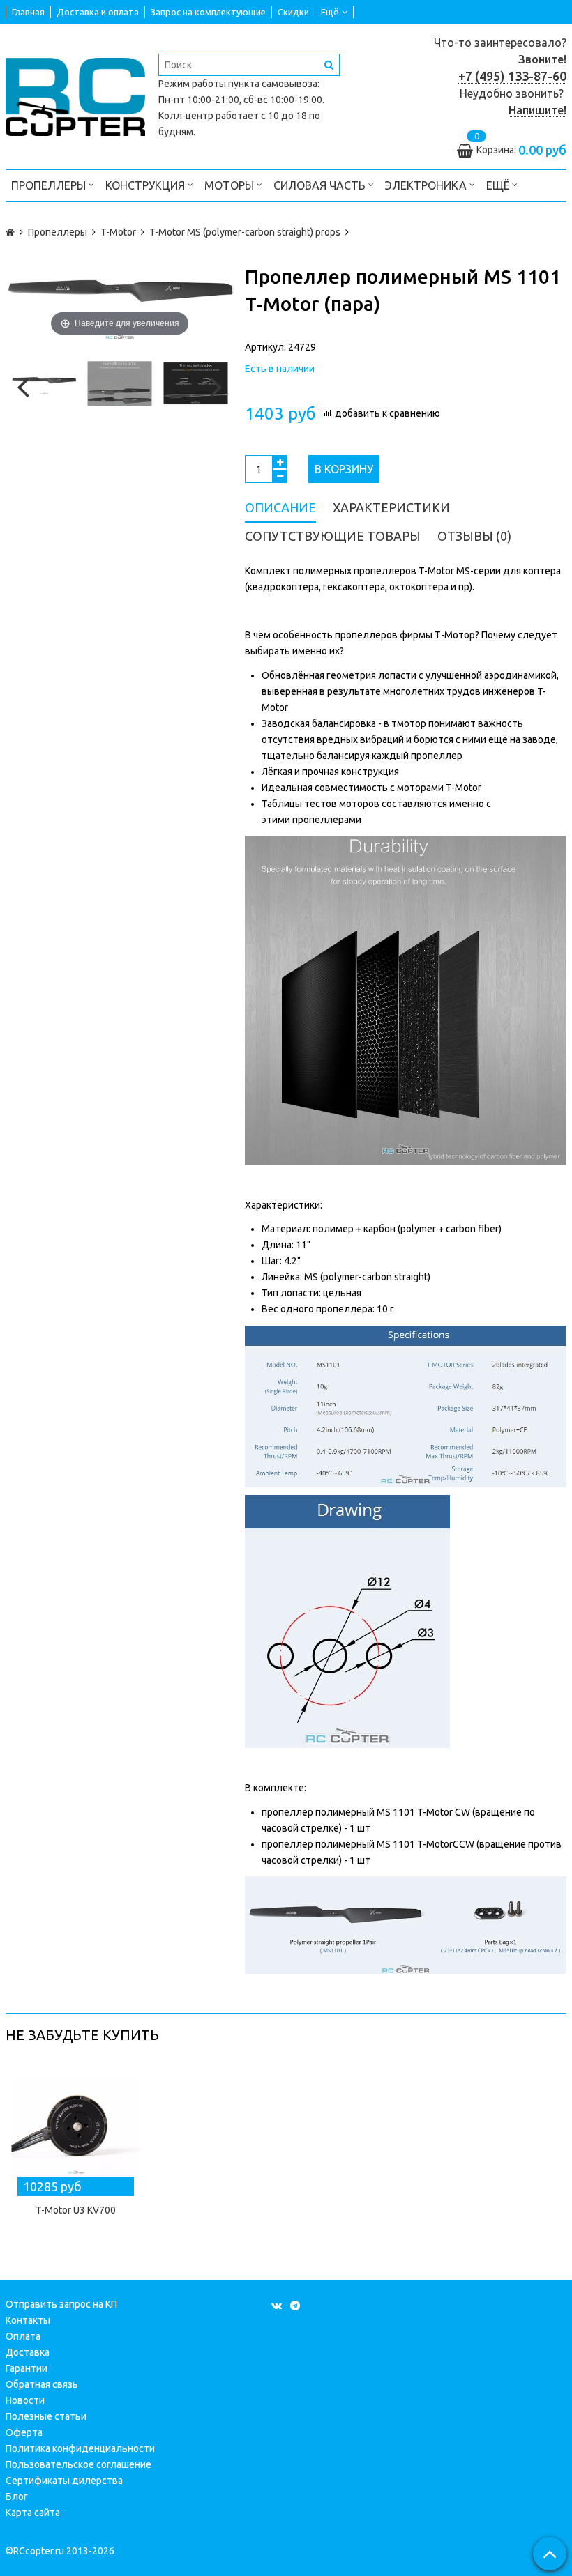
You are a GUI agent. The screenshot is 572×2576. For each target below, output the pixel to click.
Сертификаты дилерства (64, 2481)
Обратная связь (42, 2384)
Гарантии (27, 2368)
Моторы (231, 185)
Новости (25, 2400)
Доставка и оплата (98, 12)
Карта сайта (33, 2513)
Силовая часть (321, 185)
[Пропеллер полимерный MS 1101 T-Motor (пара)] (44, 384)
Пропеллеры (50, 185)
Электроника (427, 185)
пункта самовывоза (273, 84)
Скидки (293, 12)
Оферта (24, 2432)
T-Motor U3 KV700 (76, 2210)
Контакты (28, 2320)
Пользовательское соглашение (78, 2464)
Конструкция (146, 185)
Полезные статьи (46, 2416)
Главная (28, 12)
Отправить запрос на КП (61, 2304)
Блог (17, 2497)
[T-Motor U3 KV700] (76, 2127)
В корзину (344, 469)
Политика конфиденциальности (80, 2448)
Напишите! (537, 110)
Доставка (28, 2352)
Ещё (330, 12)
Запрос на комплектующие (208, 12)
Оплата (23, 2336)
